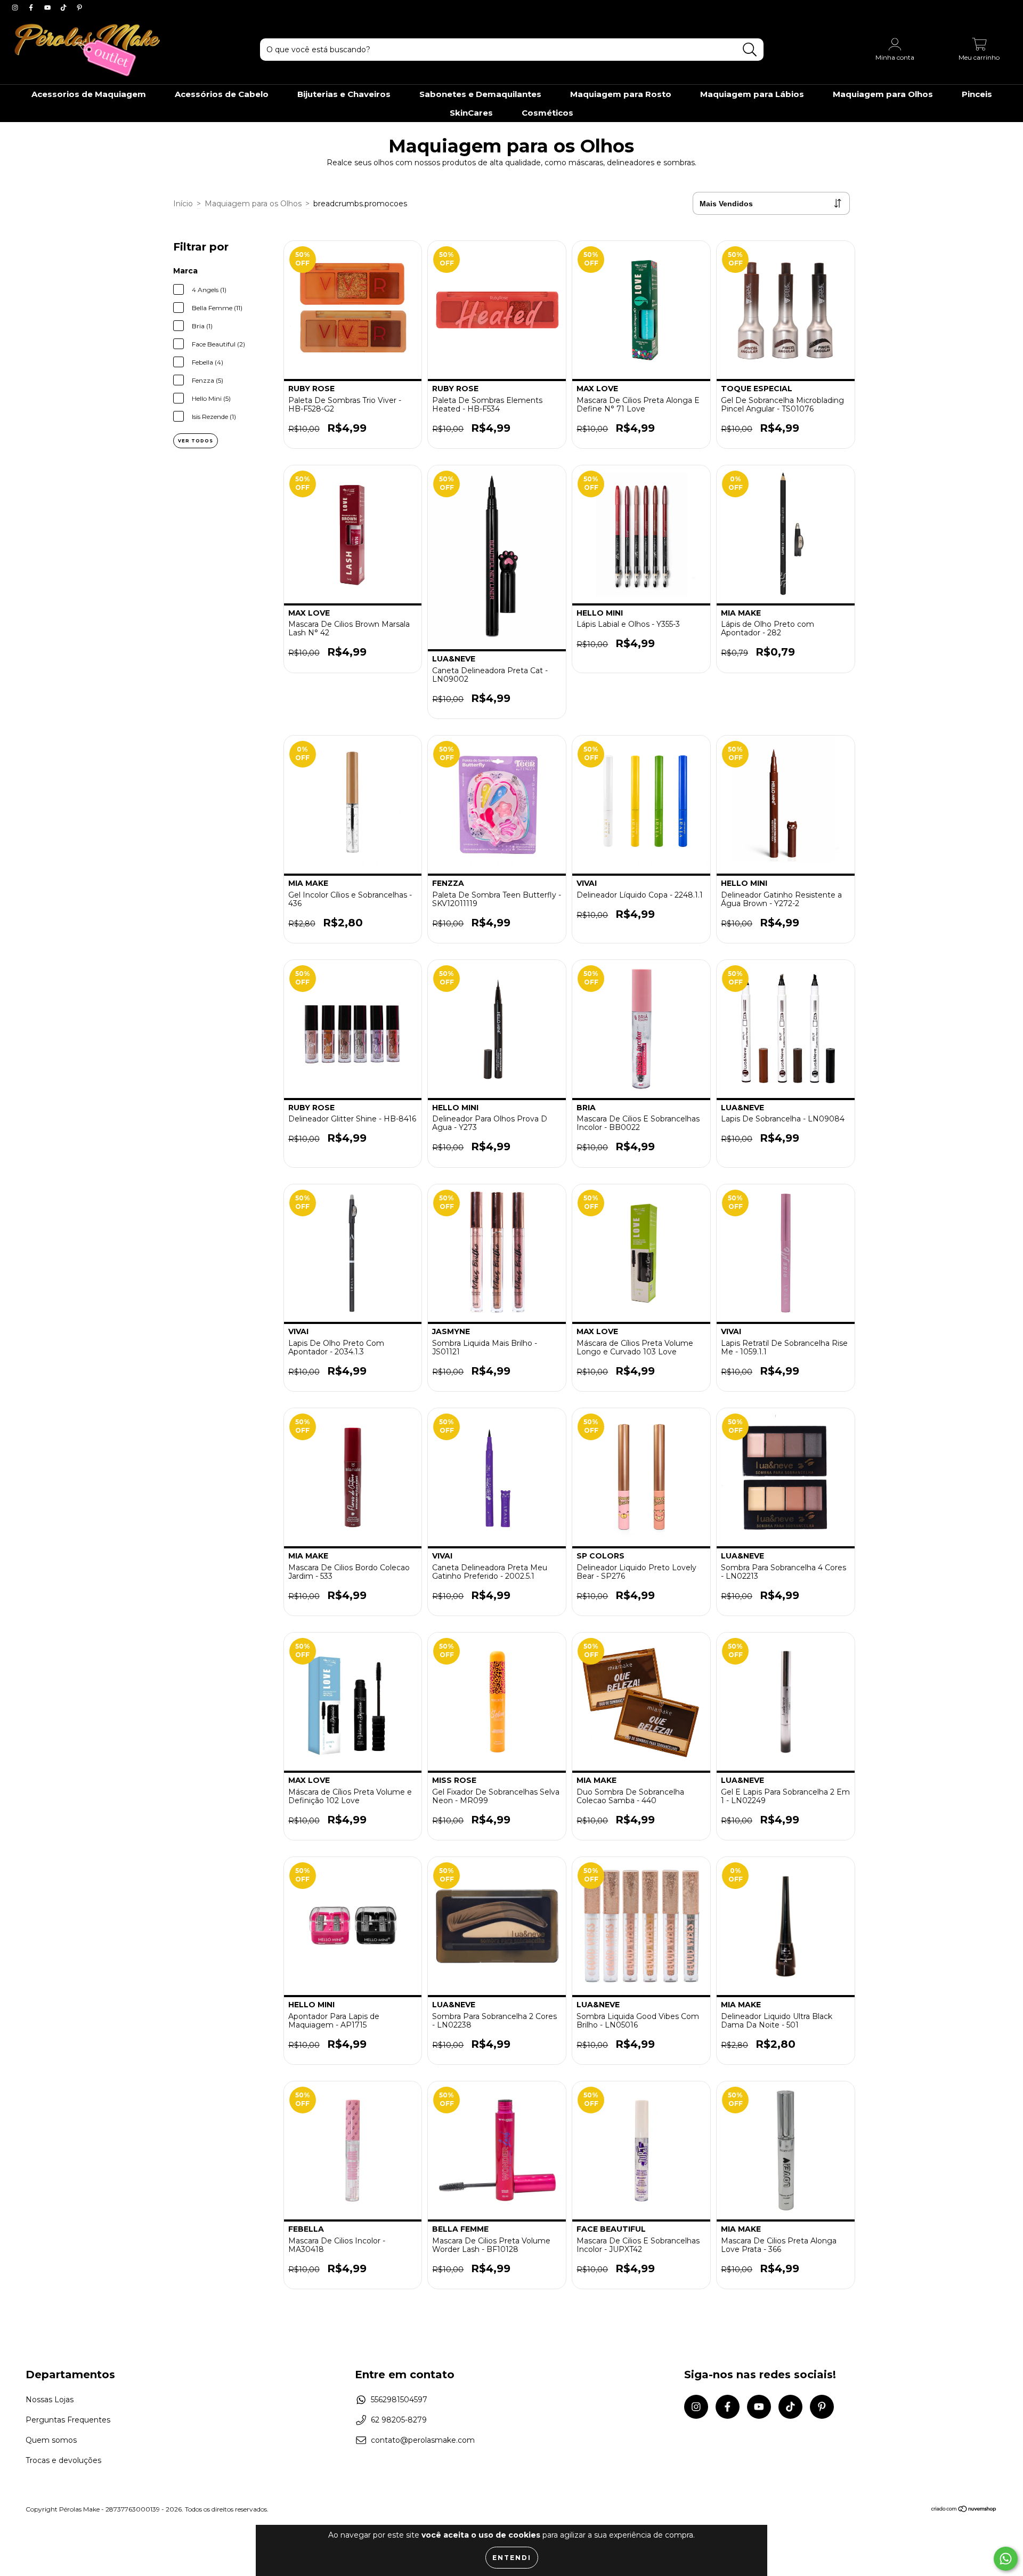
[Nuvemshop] (964, 2510)
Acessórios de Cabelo (222, 94)
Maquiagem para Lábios (752, 94)
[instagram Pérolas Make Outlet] (16, 7)
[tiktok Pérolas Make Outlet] (64, 7)
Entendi (512, 2558)
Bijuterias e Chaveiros (344, 94)
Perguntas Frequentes (68, 2420)
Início (183, 204)
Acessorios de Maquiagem (89, 94)
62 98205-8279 (399, 2420)
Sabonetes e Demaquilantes (480, 94)
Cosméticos (547, 113)
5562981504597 (399, 2400)
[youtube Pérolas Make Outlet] (48, 7)
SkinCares (471, 113)
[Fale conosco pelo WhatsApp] (1006, 2559)
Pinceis (977, 94)
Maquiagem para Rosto (621, 94)
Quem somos (51, 2440)
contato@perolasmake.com (423, 2440)
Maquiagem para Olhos (883, 94)
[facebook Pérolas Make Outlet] (32, 7)
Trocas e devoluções (63, 2460)
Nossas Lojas (50, 2400)
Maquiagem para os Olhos (253, 204)
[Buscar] (750, 50)
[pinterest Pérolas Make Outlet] (79, 7)
